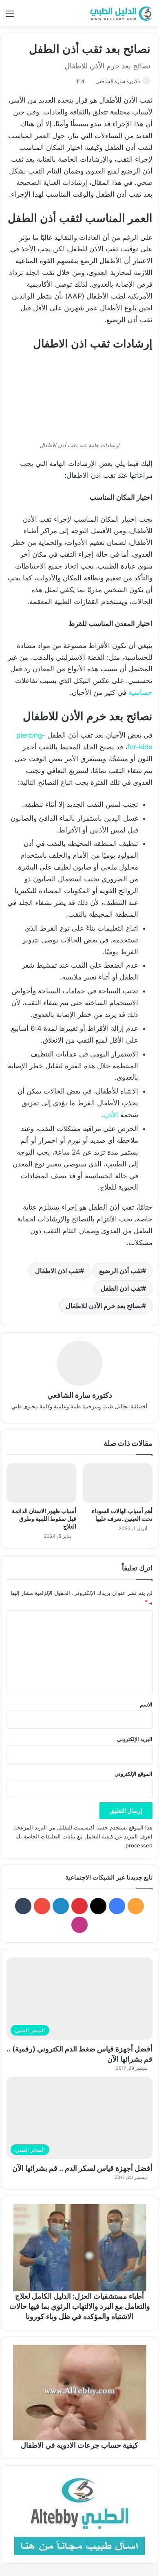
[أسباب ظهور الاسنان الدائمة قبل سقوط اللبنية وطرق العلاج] (41, 1483)
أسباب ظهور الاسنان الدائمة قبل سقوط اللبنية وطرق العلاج (44, 1519)
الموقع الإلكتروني (134, 1774)
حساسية (140, 692)
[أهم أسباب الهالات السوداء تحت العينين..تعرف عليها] (118, 1483)
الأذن (111, 1115)
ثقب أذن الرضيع (120, 1271)
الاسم (146, 1704)
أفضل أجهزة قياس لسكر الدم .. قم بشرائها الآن (82, 2168)
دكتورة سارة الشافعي (118, 81)
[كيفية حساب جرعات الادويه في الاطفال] (79, 2393)
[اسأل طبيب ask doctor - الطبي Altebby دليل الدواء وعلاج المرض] (79, 2515)
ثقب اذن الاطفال (57, 1271)
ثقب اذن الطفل (121, 1288)
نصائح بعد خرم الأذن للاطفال (104, 1306)
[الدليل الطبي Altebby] (120, 13)
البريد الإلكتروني (135, 1739)
